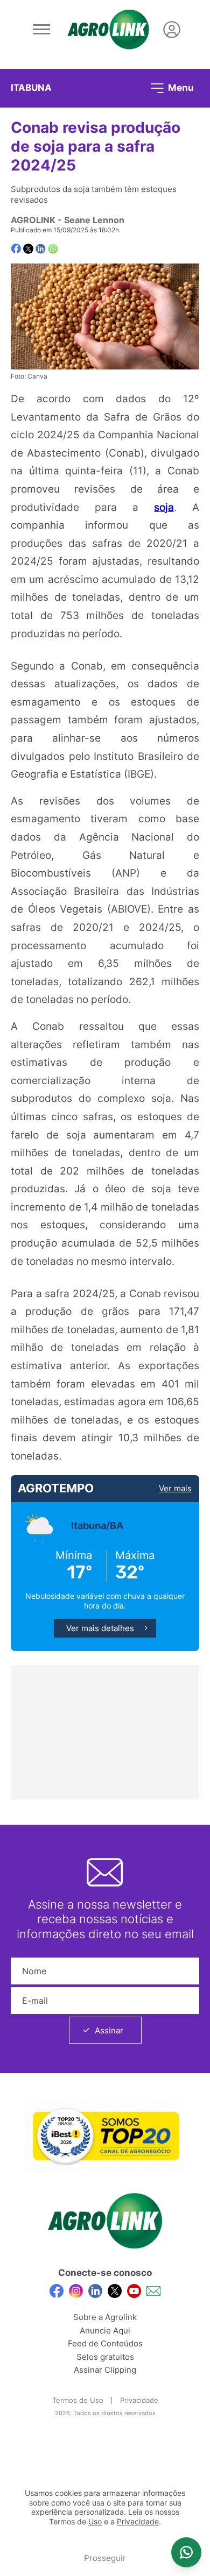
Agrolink (33, 220)
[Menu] (41, 30)
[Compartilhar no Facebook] (16, 249)
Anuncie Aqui (105, 2331)
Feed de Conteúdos (105, 2343)
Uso (95, 2522)
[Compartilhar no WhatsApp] (53, 249)
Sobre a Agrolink (105, 2317)
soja (164, 507)
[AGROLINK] (108, 30)
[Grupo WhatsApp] (186, 2552)
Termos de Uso (78, 2400)
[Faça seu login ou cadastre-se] (172, 30)
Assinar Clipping (105, 2370)
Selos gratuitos (105, 2357)
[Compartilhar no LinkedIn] (41, 249)
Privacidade (139, 2400)
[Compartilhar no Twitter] (28, 249)
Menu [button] (180, 87)
